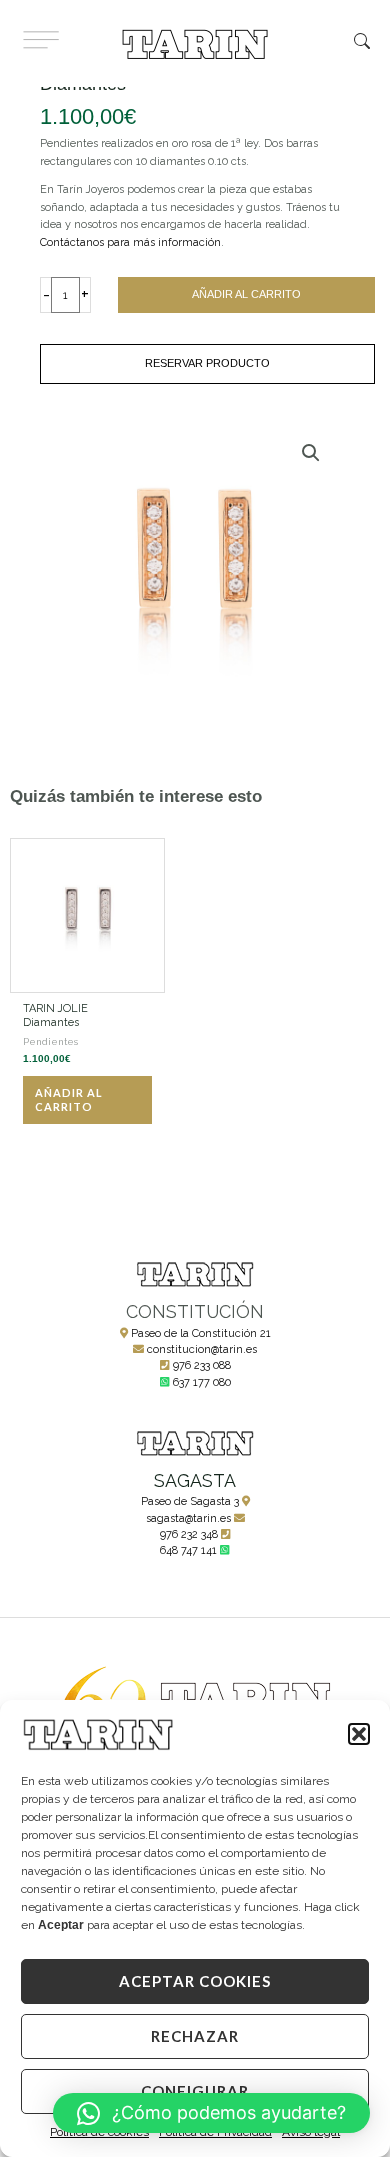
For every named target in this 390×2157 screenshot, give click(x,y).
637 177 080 (202, 1382)
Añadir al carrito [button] (69, 1099)
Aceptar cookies (195, 1981)
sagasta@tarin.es (188, 1518)
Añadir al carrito (246, 294)
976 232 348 (189, 1534)
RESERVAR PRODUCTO (207, 363)
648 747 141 (188, 1550)
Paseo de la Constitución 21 (201, 1333)
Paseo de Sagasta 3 (190, 1501)
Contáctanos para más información (130, 242)
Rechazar (195, 2036)
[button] (359, 1734)
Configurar (195, 2091)
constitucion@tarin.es (202, 1349)
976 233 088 (202, 1365)
